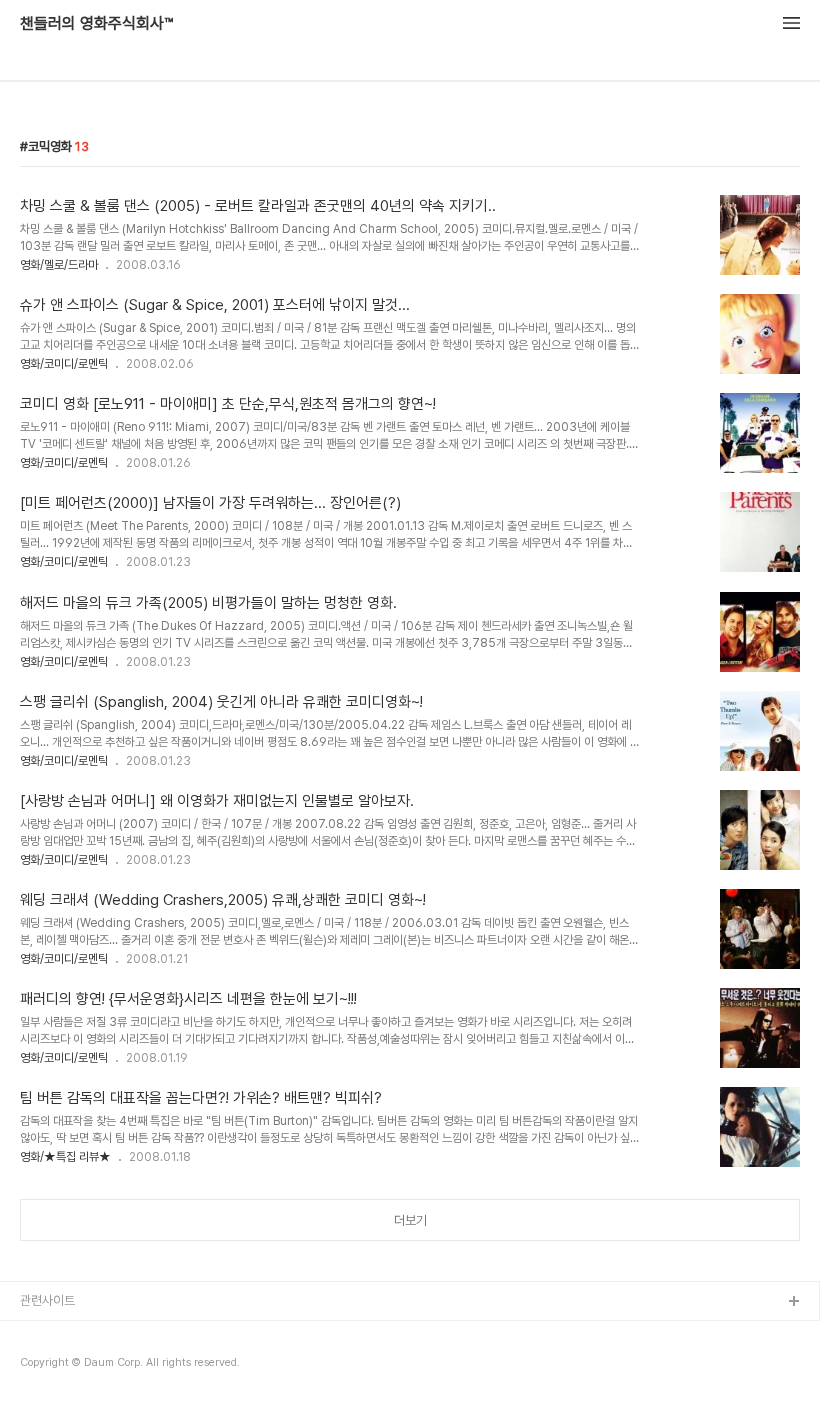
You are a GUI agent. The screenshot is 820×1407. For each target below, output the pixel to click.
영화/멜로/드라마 (59, 265)
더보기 (410, 1220)
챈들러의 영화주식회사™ (96, 24)
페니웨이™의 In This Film (87, 1366)
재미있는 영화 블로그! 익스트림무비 (109, 1334)
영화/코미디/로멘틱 (64, 364)
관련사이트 (47, 1300)
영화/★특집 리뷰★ (65, 1157)
